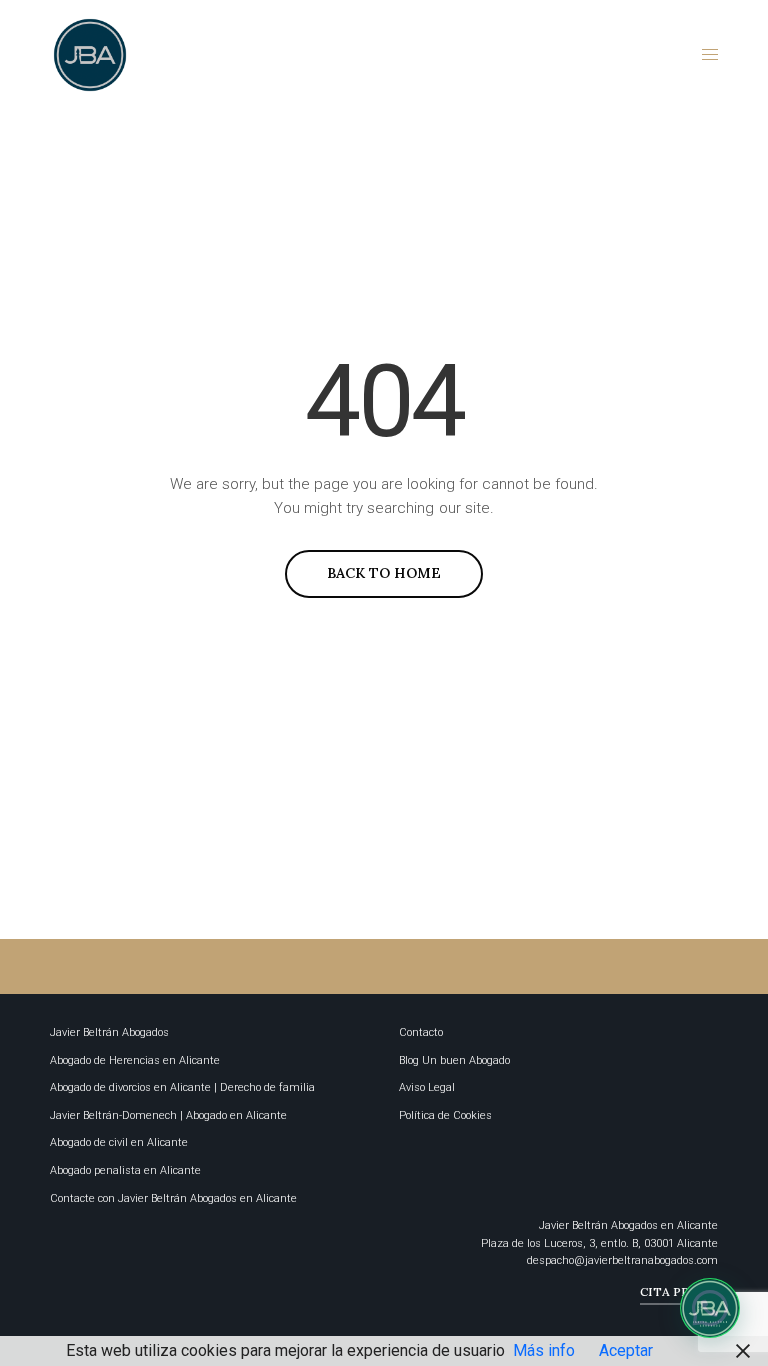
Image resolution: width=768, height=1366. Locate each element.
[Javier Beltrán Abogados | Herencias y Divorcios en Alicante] (90, 55)
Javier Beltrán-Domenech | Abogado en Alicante (168, 1115)
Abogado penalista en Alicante (125, 1170)
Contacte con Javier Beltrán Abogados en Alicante (173, 1198)
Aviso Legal (427, 1087)
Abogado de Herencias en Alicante (135, 1060)
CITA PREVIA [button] (679, 1291)
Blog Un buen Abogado (454, 1060)
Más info (544, 1350)
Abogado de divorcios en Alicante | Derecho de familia (182, 1087)
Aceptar (626, 1350)
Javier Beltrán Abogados (109, 1032)
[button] (710, 1308)
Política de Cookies (445, 1115)
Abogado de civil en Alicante (119, 1142)
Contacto (421, 1032)
